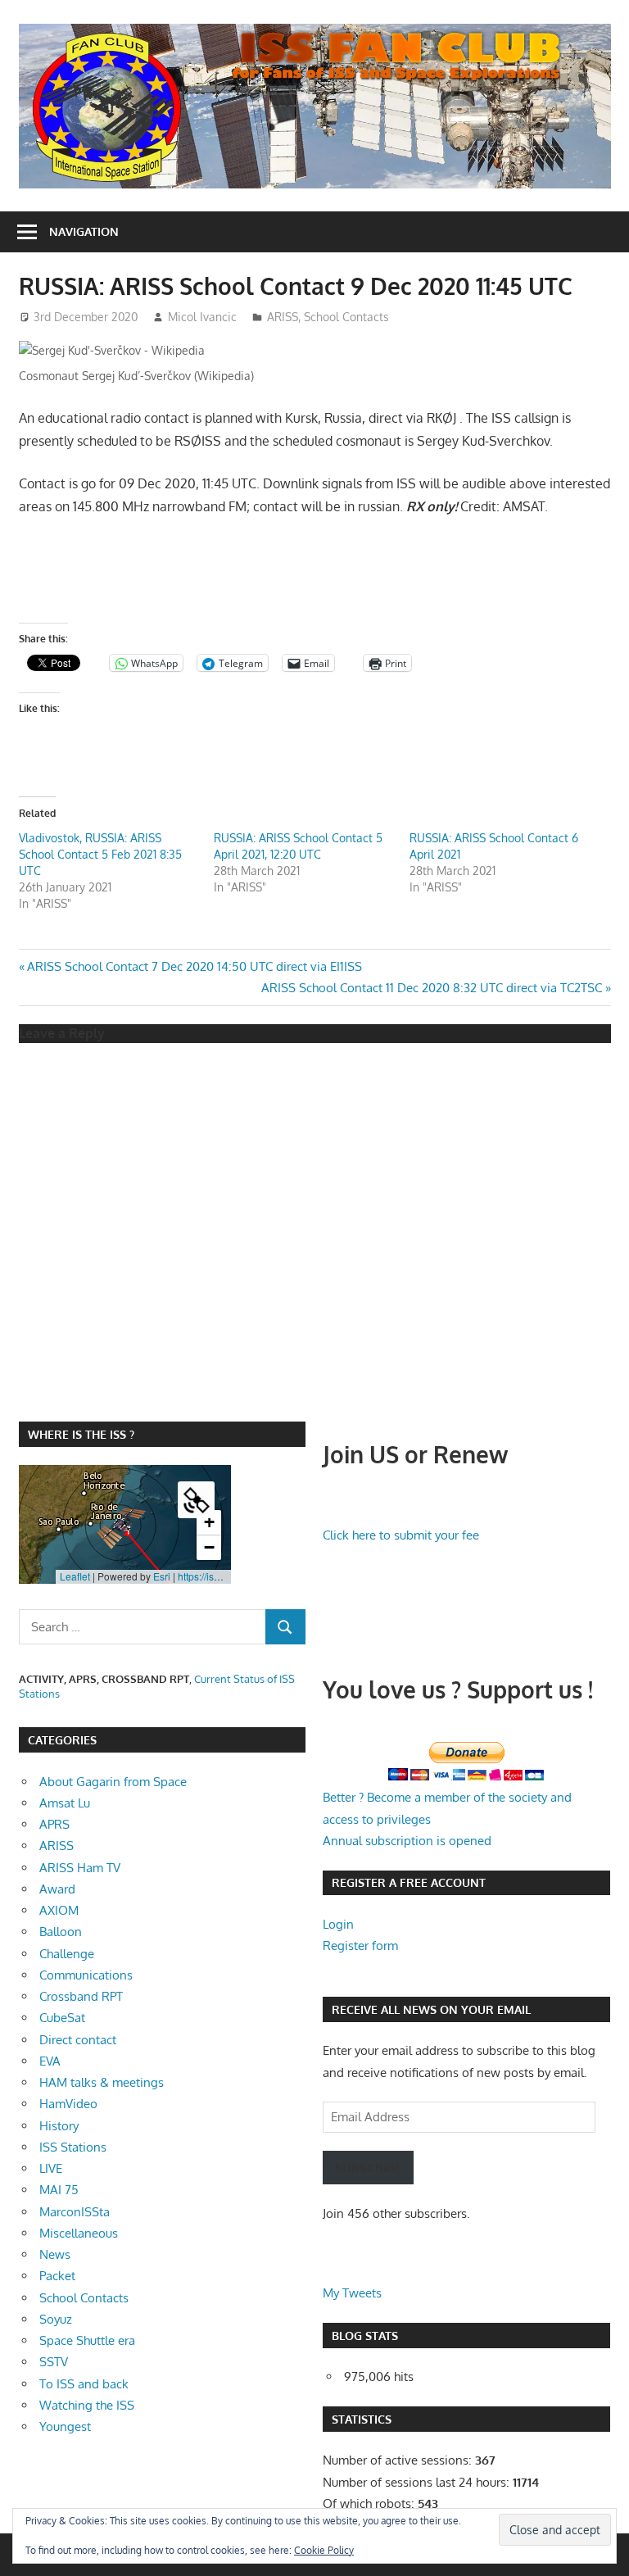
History (59, 2126)
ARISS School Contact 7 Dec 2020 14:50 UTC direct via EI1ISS (194, 966)
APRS (54, 1824)
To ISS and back (84, 2384)
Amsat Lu (65, 1803)
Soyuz (56, 2319)
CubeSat (62, 2018)
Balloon (61, 1932)
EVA (50, 2061)
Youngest (65, 2426)
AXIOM (59, 1910)
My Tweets (352, 2293)
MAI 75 (59, 2190)
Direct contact (78, 2040)
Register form (360, 1946)
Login (338, 1924)
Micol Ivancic (202, 317)
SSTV (54, 2362)
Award (57, 1889)
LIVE (51, 2168)
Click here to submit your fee (401, 1535)
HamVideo (68, 2104)
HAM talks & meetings (102, 2082)
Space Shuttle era (87, 2340)
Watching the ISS (87, 2405)
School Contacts (346, 317)
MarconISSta (75, 2212)
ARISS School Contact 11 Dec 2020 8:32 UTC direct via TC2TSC (432, 988)
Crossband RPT (81, 1996)
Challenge (67, 1954)
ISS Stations (73, 2147)
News (55, 2254)
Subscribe (368, 2168)
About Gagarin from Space (113, 1782)
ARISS (283, 317)
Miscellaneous (79, 2233)
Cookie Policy (324, 2550)
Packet (57, 2276)
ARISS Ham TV (80, 1868)
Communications (86, 1975)
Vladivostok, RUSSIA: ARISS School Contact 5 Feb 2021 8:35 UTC (100, 854)
